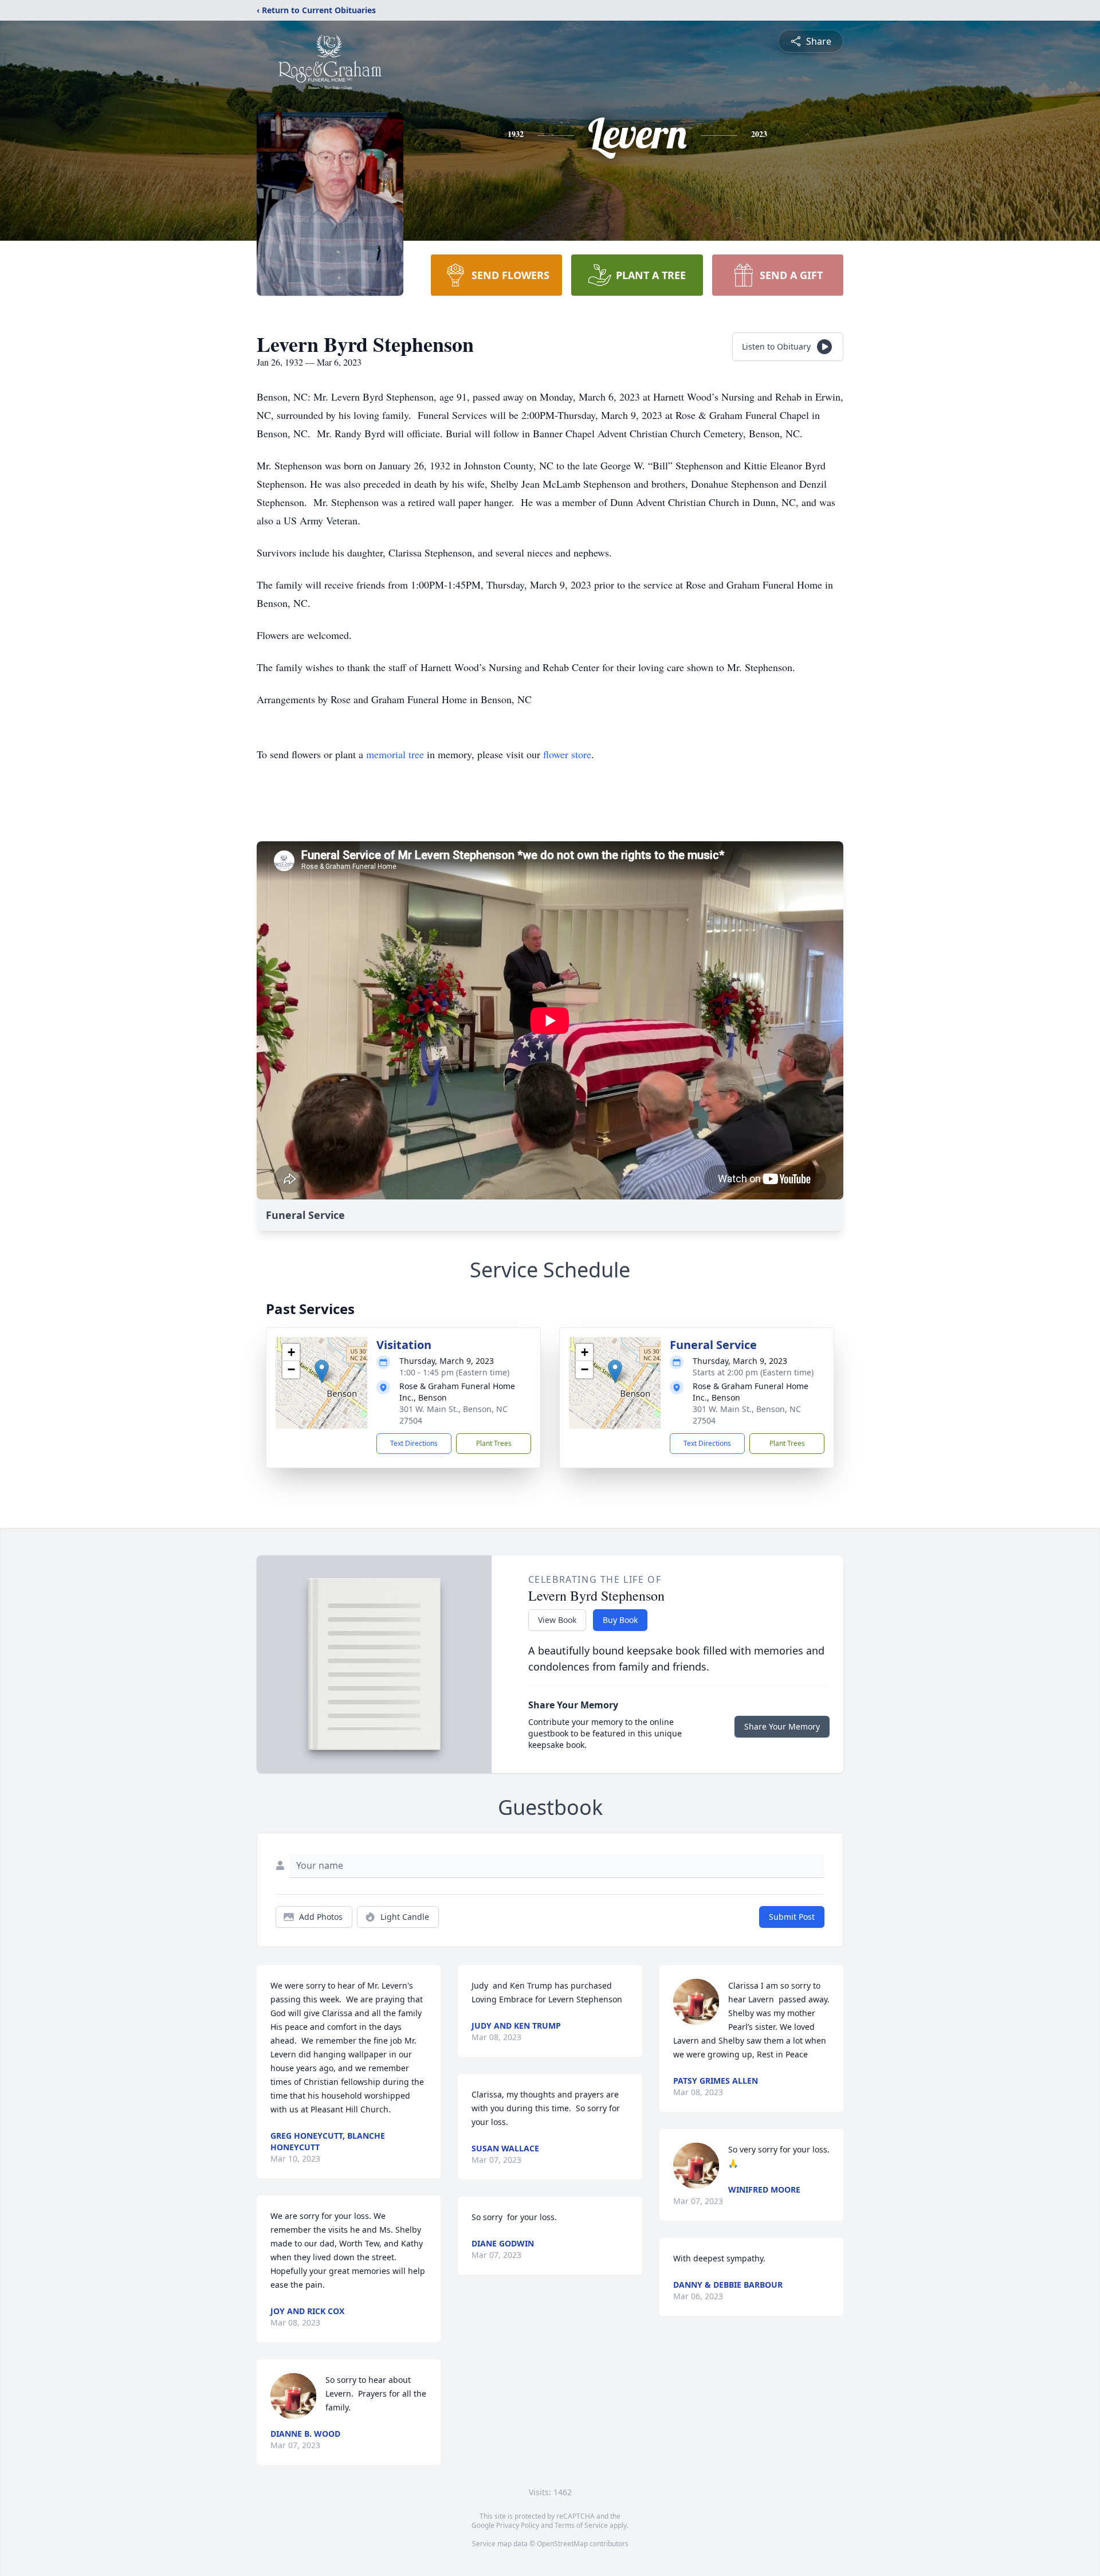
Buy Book (620, 1620)
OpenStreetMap (562, 2544)
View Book (557, 1620)
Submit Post (792, 1917)
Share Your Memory (782, 1726)
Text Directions (414, 1443)
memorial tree (395, 754)
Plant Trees (494, 1443)
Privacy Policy (518, 2525)
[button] (322, 1371)
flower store (567, 754)
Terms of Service (581, 2525)
